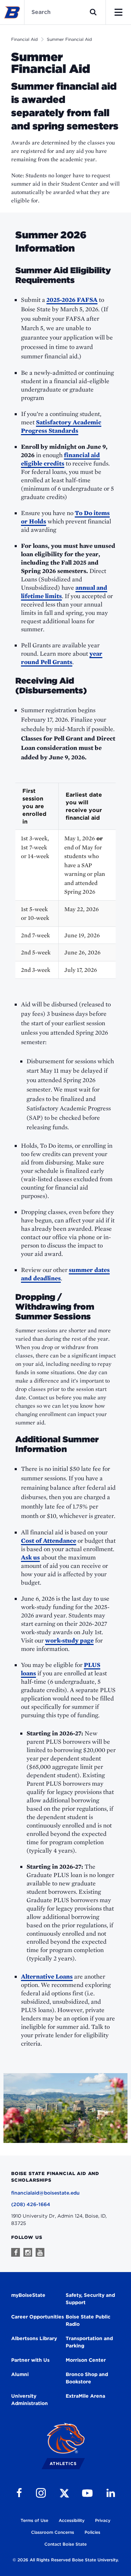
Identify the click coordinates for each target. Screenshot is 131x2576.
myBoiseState (28, 2295)
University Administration (30, 2400)
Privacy (103, 2520)
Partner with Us (30, 2360)
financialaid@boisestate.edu (45, 2193)
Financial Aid (24, 39)
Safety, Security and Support (90, 2299)
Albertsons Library (34, 2338)
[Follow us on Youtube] (40, 2252)
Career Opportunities (38, 2317)
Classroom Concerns (53, 2532)
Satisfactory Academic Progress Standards (61, 426)
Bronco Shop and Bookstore (87, 2378)
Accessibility (72, 2520)
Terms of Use (34, 2520)
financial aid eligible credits (60, 459)
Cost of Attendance (49, 1540)
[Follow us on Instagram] (28, 2252)
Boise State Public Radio (88, 2320)
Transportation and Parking (89, 2342)
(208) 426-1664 (31, 2204)
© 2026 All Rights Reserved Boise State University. (66, 2560)
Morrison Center (86, 2360)
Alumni (20, 2374)
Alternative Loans (47, 1976)
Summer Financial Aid (69, 39)
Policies (92, 2532)
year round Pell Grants (62, 658)
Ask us (30, 1557)
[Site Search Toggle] (93, 12)
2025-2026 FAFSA (72, 300)
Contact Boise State (65, 2544)
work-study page (69, 1640)
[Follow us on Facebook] (16, 2252)
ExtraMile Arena (85, 2396)
